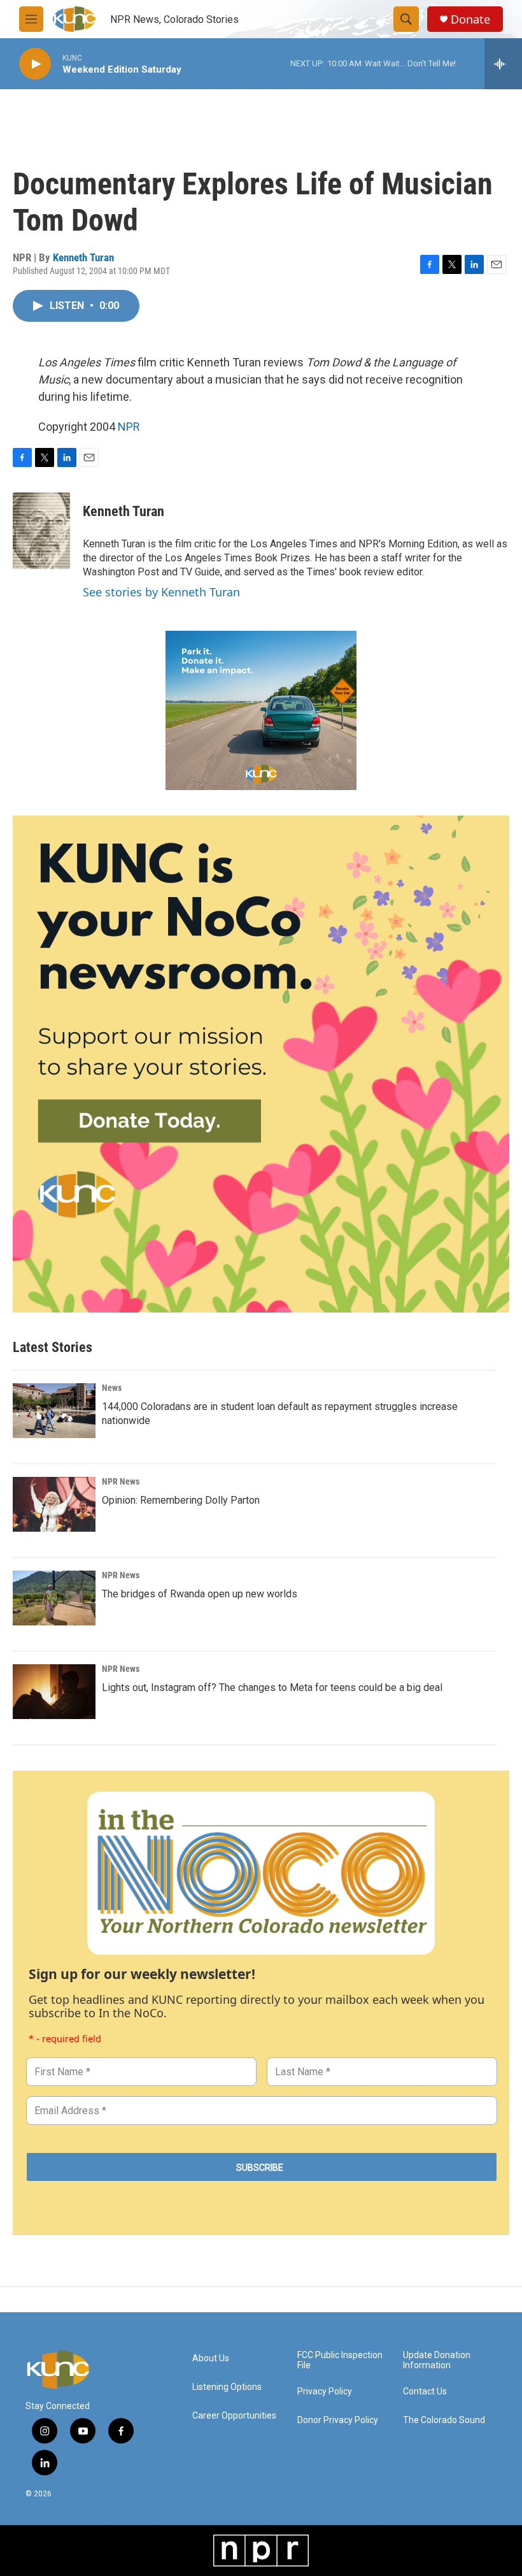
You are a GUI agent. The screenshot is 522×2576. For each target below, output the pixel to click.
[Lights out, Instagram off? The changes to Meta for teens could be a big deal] (54, 1692)
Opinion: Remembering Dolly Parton (181, 1500)
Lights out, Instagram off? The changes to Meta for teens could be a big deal (272, 1687)
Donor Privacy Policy (338, 2420)
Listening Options (227, 2387)
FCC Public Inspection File (340, 2360)
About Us (211, 2358)
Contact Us (425, 2392)
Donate (470, 19)
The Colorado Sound (444, 2420)
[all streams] (503, 64)
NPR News (121, 1481)
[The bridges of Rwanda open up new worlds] (54, 1598)
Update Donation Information (437, 2360)
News (112, 1388)
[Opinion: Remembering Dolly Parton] (54, 1504)
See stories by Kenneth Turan (161, 592)
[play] (35, 64)
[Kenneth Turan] (41, 531)
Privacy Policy (325, 2392)
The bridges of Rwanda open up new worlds (200, 1594)
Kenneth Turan (83, 257)
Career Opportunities (234, 2416)
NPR (129, 427)
